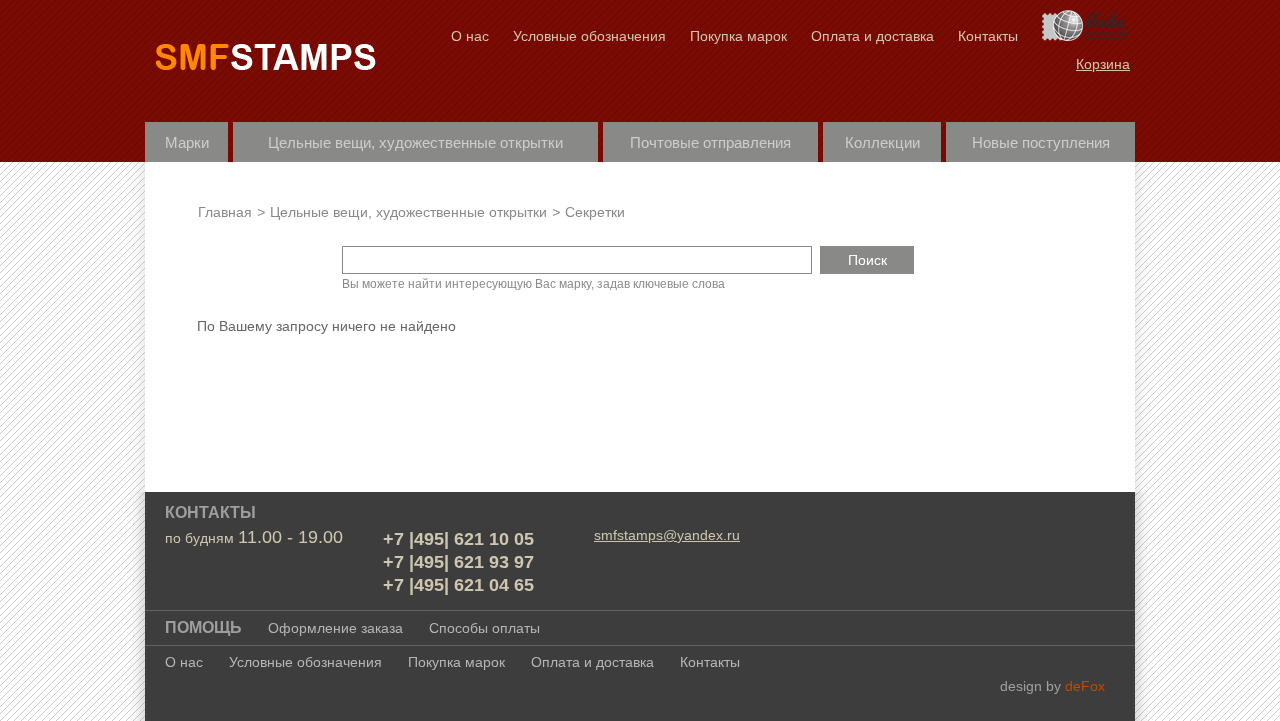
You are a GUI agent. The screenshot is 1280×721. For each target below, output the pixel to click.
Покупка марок (738, 36)
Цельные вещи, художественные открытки (415, 142)
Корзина (1103, 64)
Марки (187, 142)
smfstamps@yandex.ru (667, 535)
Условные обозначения (589, 36)
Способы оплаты (484, 628)
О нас (470, 36)
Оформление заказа (335, 628)
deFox (1085, 686)
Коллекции (882, 142)
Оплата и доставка (872, 36)
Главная (225, 212)
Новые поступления (1041, 142)
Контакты (988, 36)
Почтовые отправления (710, 142)
